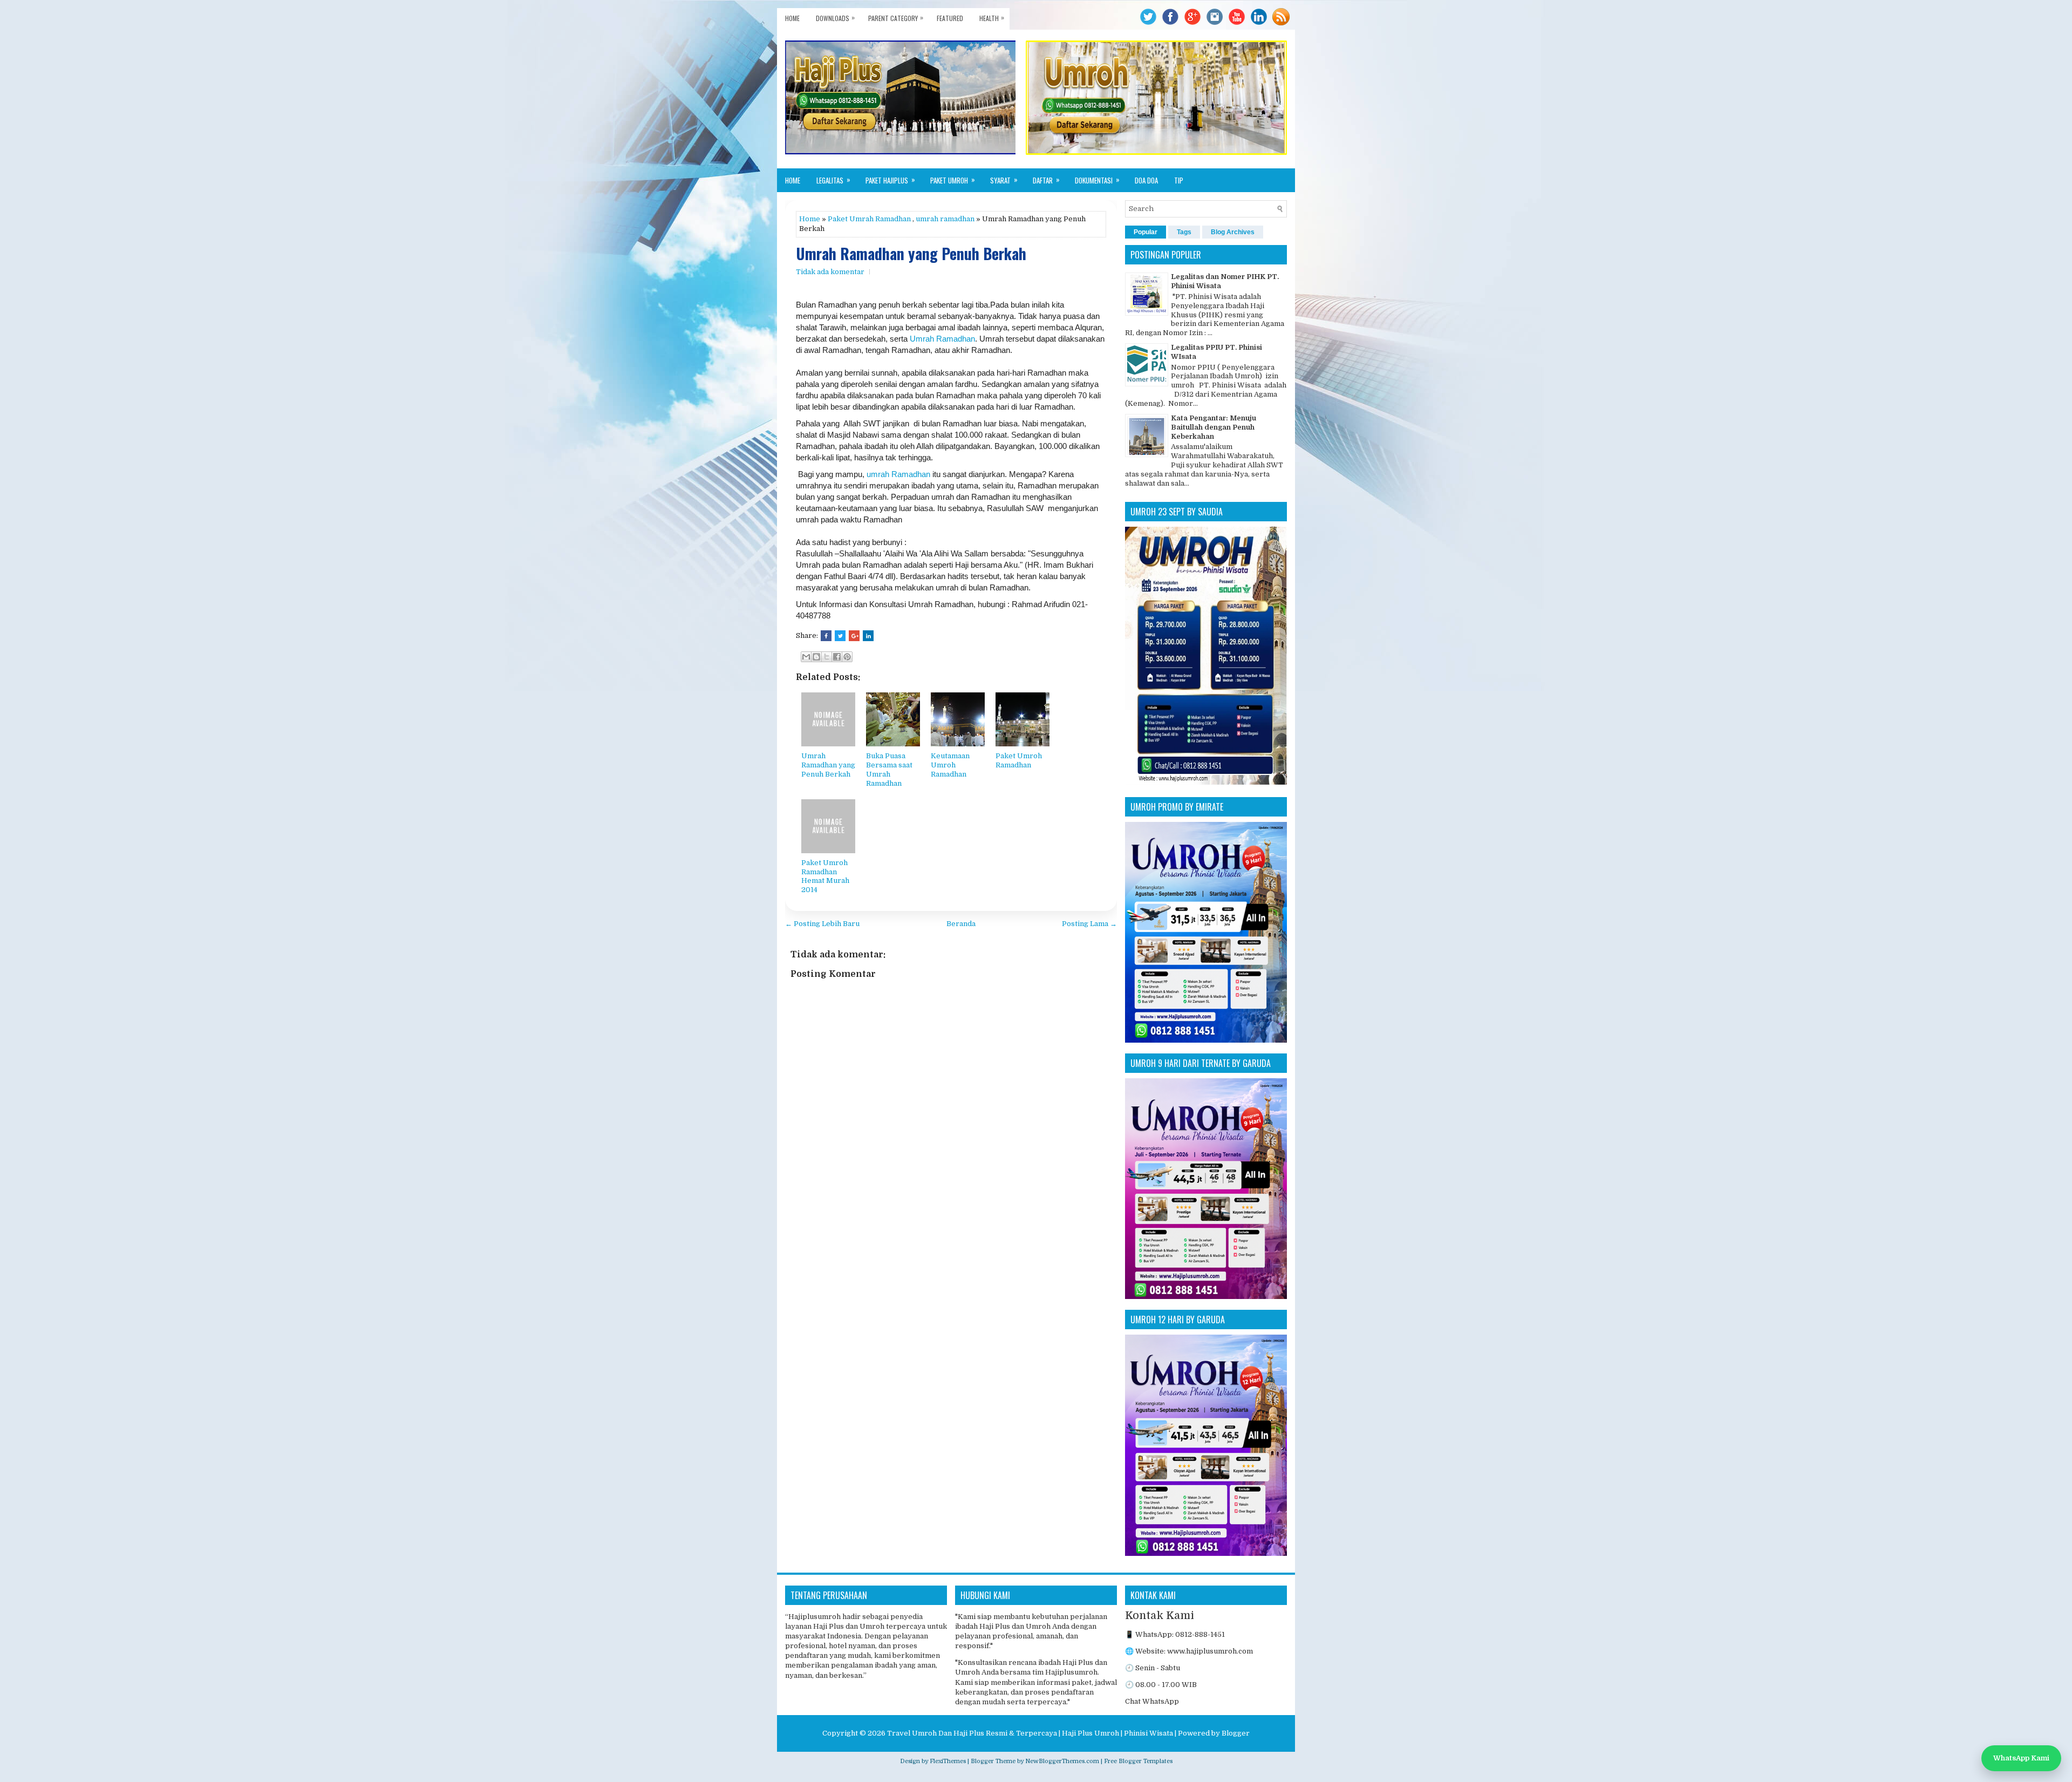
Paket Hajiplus (890, 180)
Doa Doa (1146, 180)
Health (992, 18)
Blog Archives (1233, 232)
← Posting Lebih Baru (822, 924)
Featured (950, 18)
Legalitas (833, 180)
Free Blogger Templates (1138, 1761)
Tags (1184, 232)
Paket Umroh (953, 180)
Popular (1146, 232)
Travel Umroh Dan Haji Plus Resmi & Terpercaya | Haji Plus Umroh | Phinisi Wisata (1030, 1733)
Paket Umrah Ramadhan (869, 219)
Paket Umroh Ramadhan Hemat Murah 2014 (825, 876)
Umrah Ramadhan (942, 339)
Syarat (1004, 180)
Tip (1179, 180)
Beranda (961, 924)
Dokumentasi (1097, 180)
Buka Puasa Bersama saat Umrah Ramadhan (889, 770)
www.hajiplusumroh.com (1210, 1651)
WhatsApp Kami (2021, 1758)
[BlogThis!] (816, 657)
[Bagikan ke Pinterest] (847, 657)
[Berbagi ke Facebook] (837, 657)
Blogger (1236, 1733)
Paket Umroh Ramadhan (1019, 760)
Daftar (1046, 180)
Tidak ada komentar (830, 272)
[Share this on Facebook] (826, 636)
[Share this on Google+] (854, 636)
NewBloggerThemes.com (1062, 1761)
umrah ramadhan (945, 219)
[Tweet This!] (840, 636)
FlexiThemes (948, 1761)
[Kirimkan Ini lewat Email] (806, 657)
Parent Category (896, 18)
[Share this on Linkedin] (868, 636)
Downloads (835, 18)
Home (792, 18)
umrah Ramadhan (898, 474)
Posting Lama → (1089, 924)
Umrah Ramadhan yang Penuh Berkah (911, 254)
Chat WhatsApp (1152, 1701)
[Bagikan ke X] (827, 657)
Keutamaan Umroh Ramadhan (950, 765)
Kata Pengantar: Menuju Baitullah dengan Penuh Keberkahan (1214, 427)
